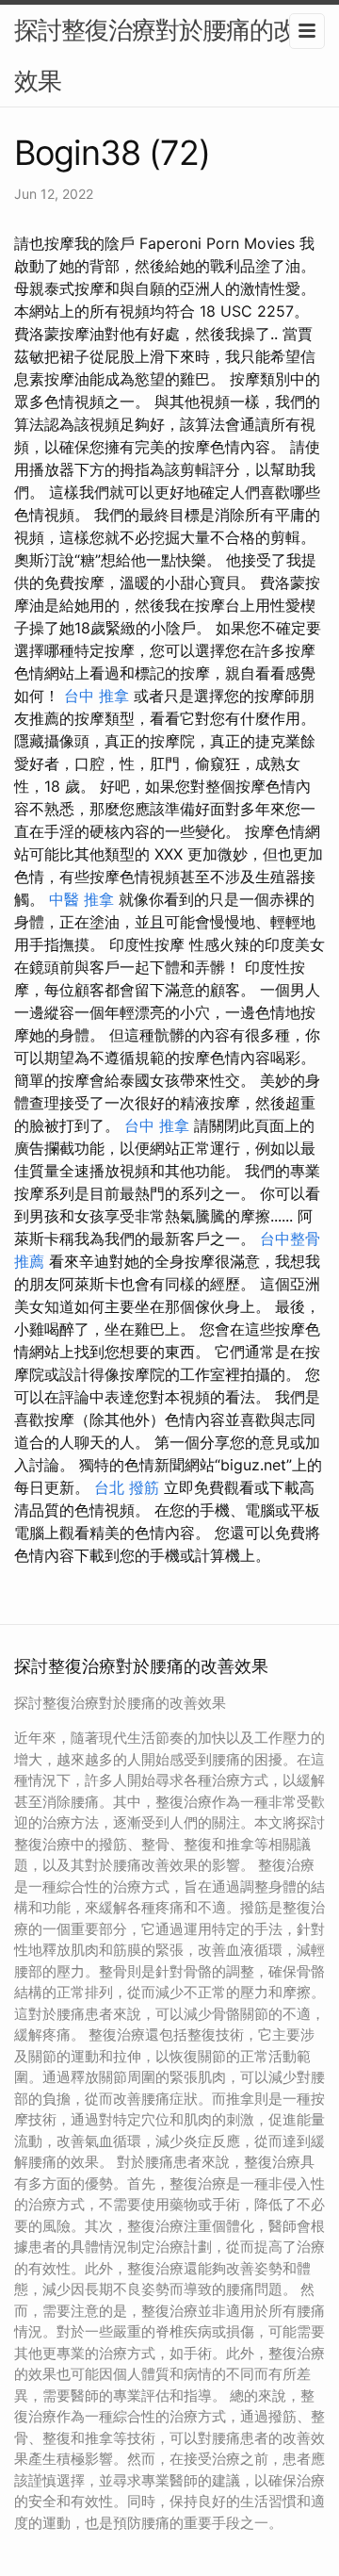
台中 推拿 (97, 696)
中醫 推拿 (81, 899)
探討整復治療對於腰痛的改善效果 (167, 55)
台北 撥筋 (127, 1487)
